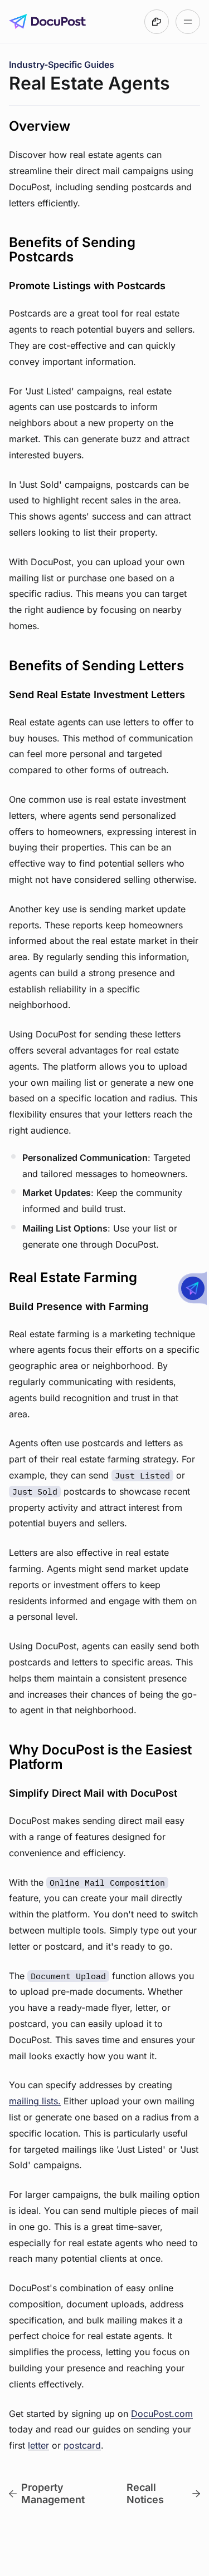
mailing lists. (35, 2101)
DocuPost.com (162, 2414)
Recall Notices (145, 2493)
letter (38, 2445)
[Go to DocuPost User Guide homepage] (47, 22)
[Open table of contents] (188, 22)
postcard (82, 2445)
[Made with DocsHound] (157, 22)
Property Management (53, 2493)
